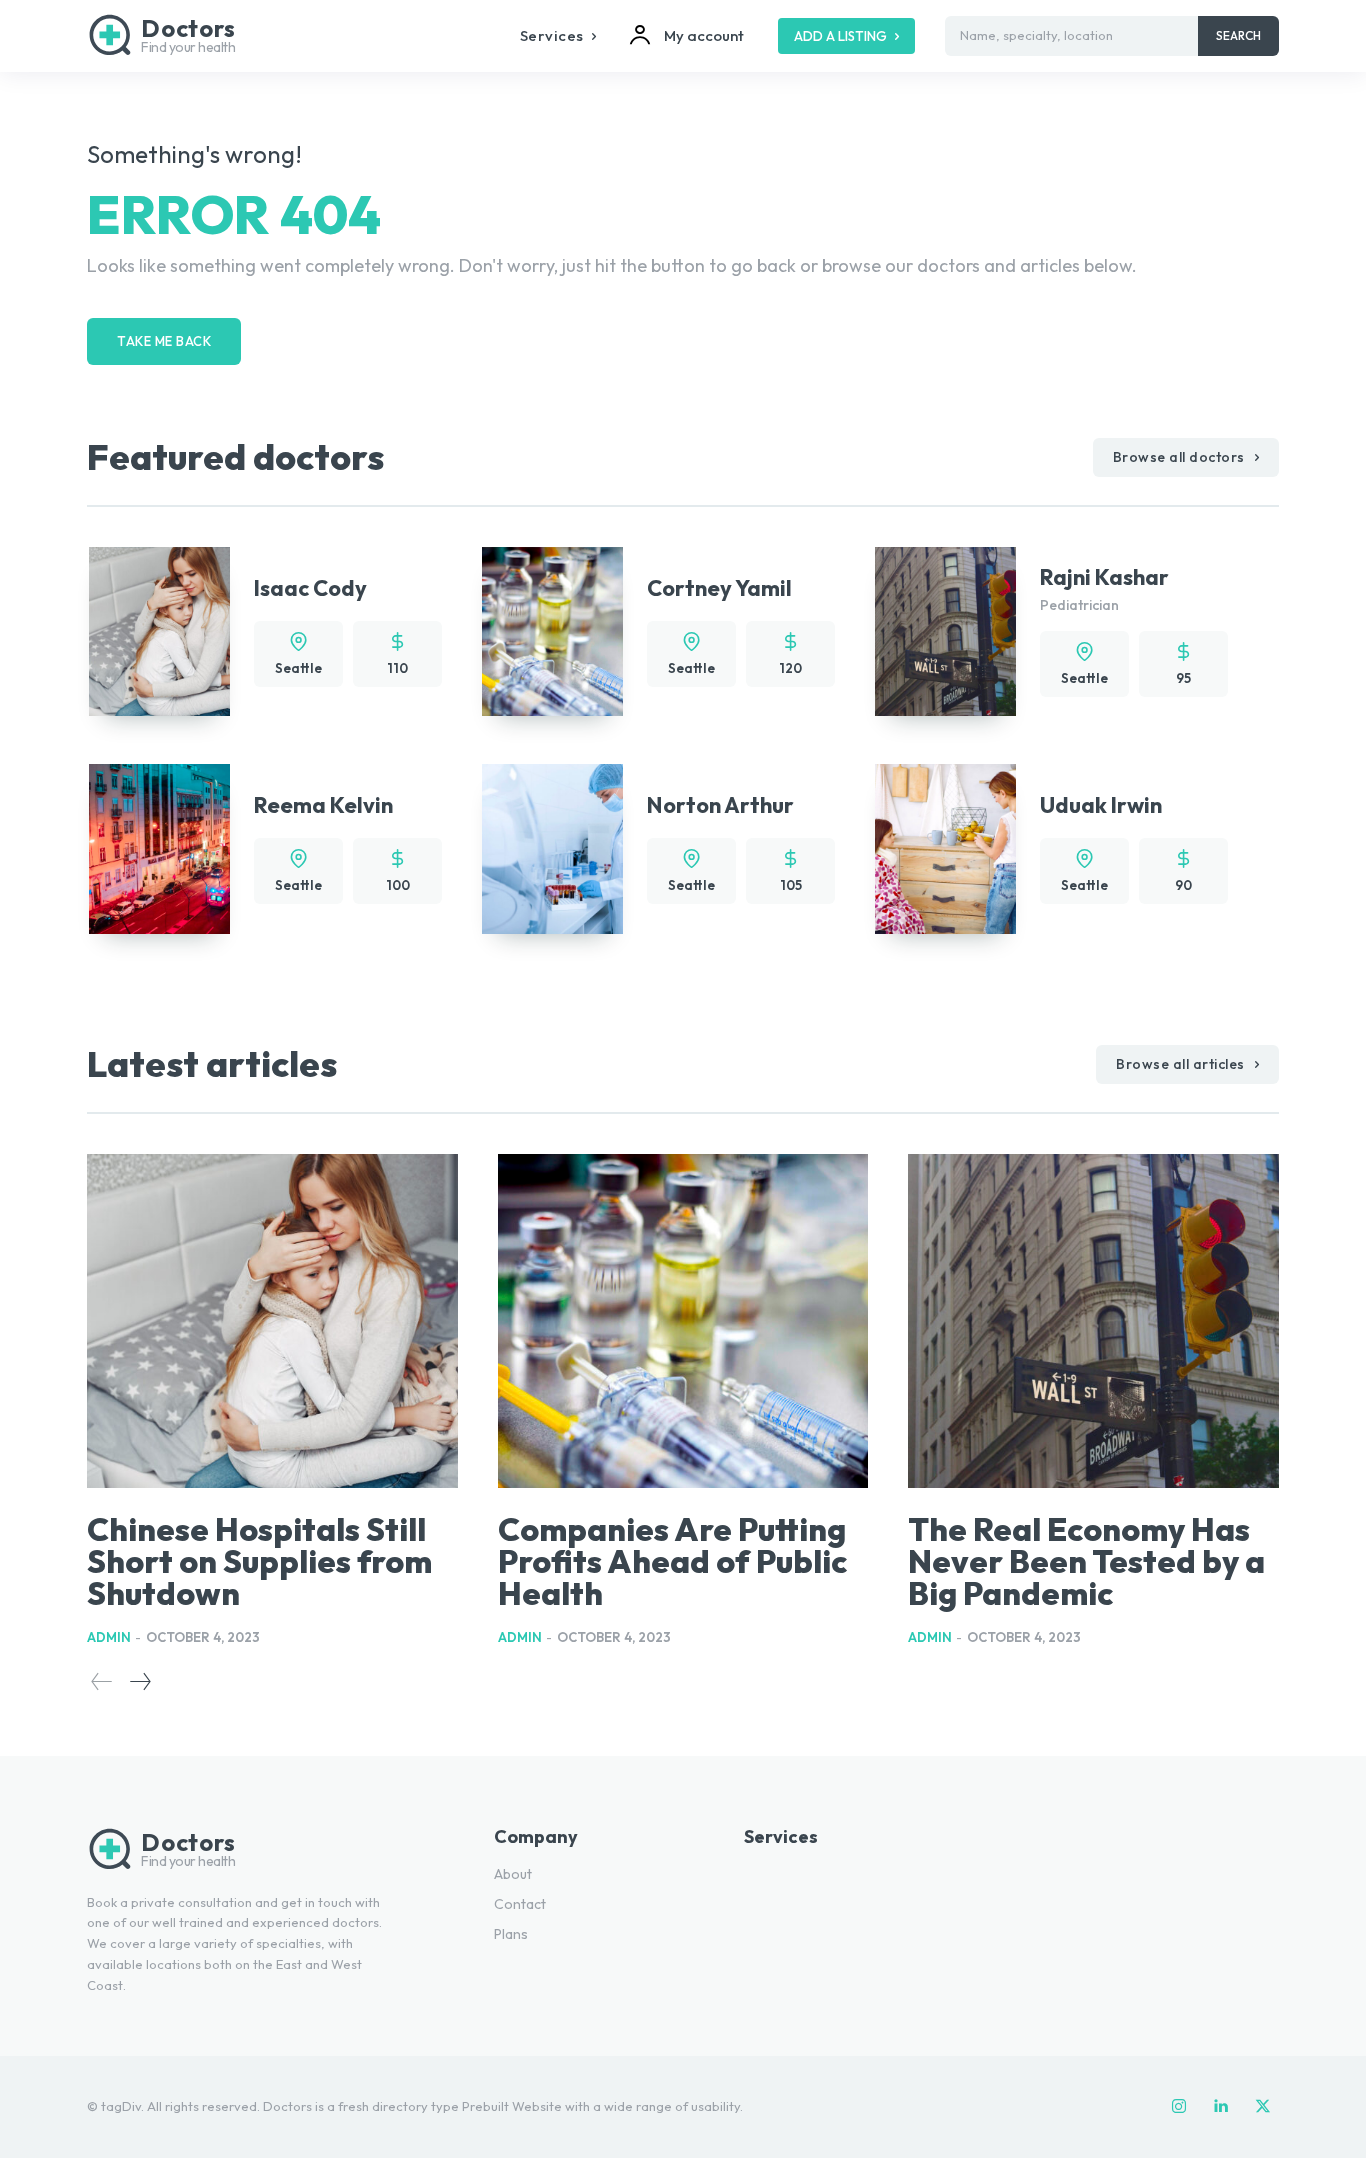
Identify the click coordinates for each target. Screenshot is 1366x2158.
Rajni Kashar (1104, 577)
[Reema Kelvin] (159, 848)
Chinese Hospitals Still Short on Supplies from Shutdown (259, 1561)
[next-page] (139, 1681)
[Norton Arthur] (552, 848)
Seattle (298, 668)
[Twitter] (1263, 2107)
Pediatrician (1079, 605)
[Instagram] (1179, 2107)
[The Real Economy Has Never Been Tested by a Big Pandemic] (1093, 1321)
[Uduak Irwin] (945, 848)
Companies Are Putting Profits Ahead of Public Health (672, 1561)
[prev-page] (102, 1681)
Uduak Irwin (1101, 805)
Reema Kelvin (323, 805)
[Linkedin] (1221, 2107)
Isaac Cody (310, 588)
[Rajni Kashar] (945, 631)
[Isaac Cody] (159, 631)
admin (109, 1637)
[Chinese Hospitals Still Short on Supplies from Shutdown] (272, 1321)
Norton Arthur (720, 805)
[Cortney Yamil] (552, 631)
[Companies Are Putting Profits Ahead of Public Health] (683, 1321)
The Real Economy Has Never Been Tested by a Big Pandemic (1086, 1561)
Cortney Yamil (719, 588)
